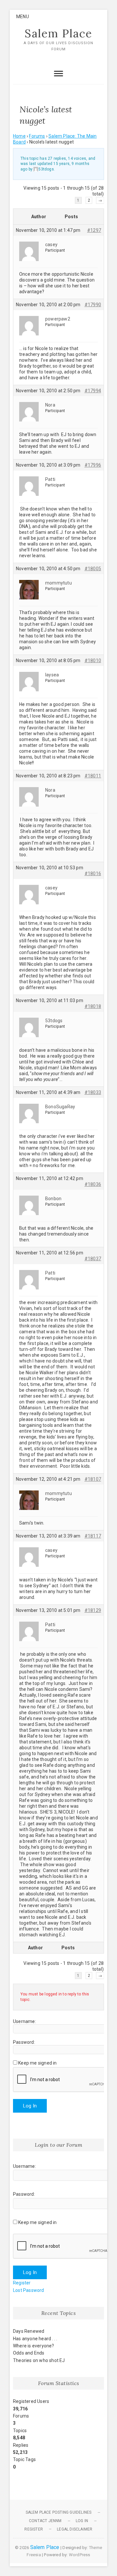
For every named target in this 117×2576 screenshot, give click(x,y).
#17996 (93, 465)
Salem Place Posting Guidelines (59, 2512)
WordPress (80, 2555)
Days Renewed (29, 2331)
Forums (37, 136)
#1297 (94, 230)
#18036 (93, 1184)
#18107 (93, 1479)
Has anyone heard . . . (35, 2339)
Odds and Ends (29, 2353)
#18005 (93, 569)
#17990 (93, 305)
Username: (25, 2021)
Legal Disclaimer (75, 2529)
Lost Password (29, 2290)
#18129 (93, 1610)
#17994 (93, 391)
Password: (24, 2042)
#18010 (93, 660)
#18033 (93, 1092)
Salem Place (58, 33)
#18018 (93, 1006)
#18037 (93, 1259)
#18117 (93, 1536)
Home (19, 136)
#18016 (93, 873)
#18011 (93, 776)
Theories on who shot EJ (39, 2360)
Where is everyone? (34, 2346)
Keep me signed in (37, 2063)
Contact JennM (45, 2521)
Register (22, 2283)
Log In (30, 2106)
